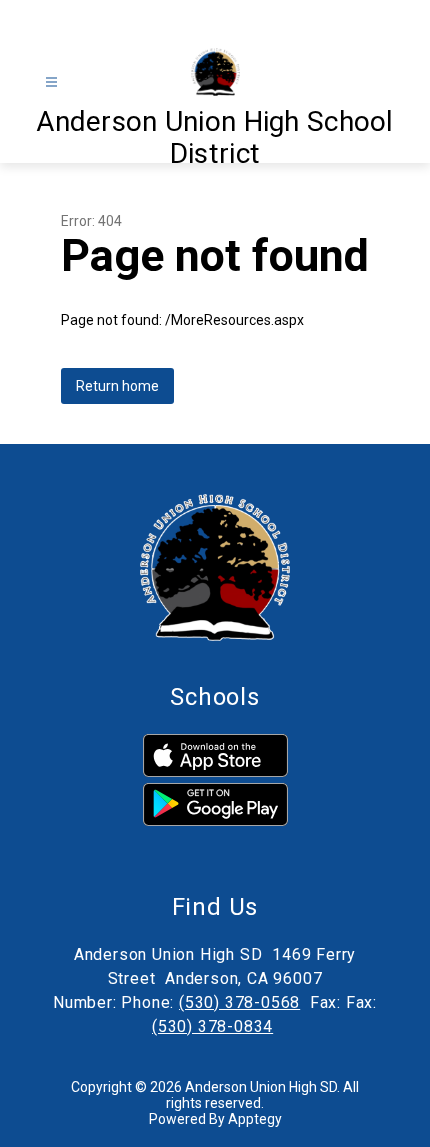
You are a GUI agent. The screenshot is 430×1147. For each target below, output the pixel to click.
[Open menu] (51, 82)
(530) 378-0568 (239, 1002)
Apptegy (255, 1119)
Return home (117, 386)
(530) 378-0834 (212, 1026)
